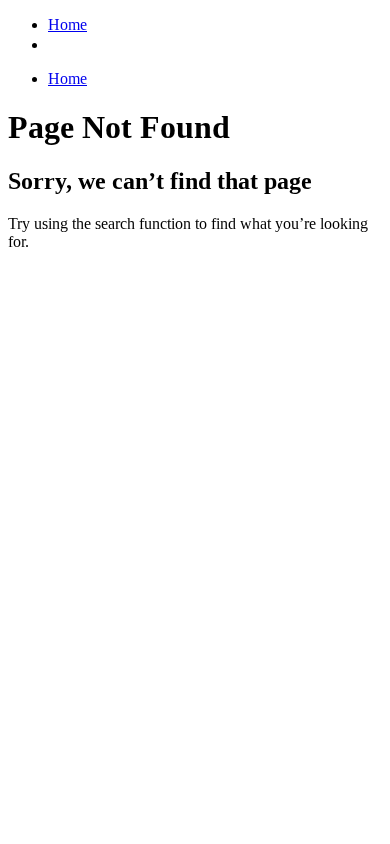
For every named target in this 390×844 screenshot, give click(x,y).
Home (67, 24)
